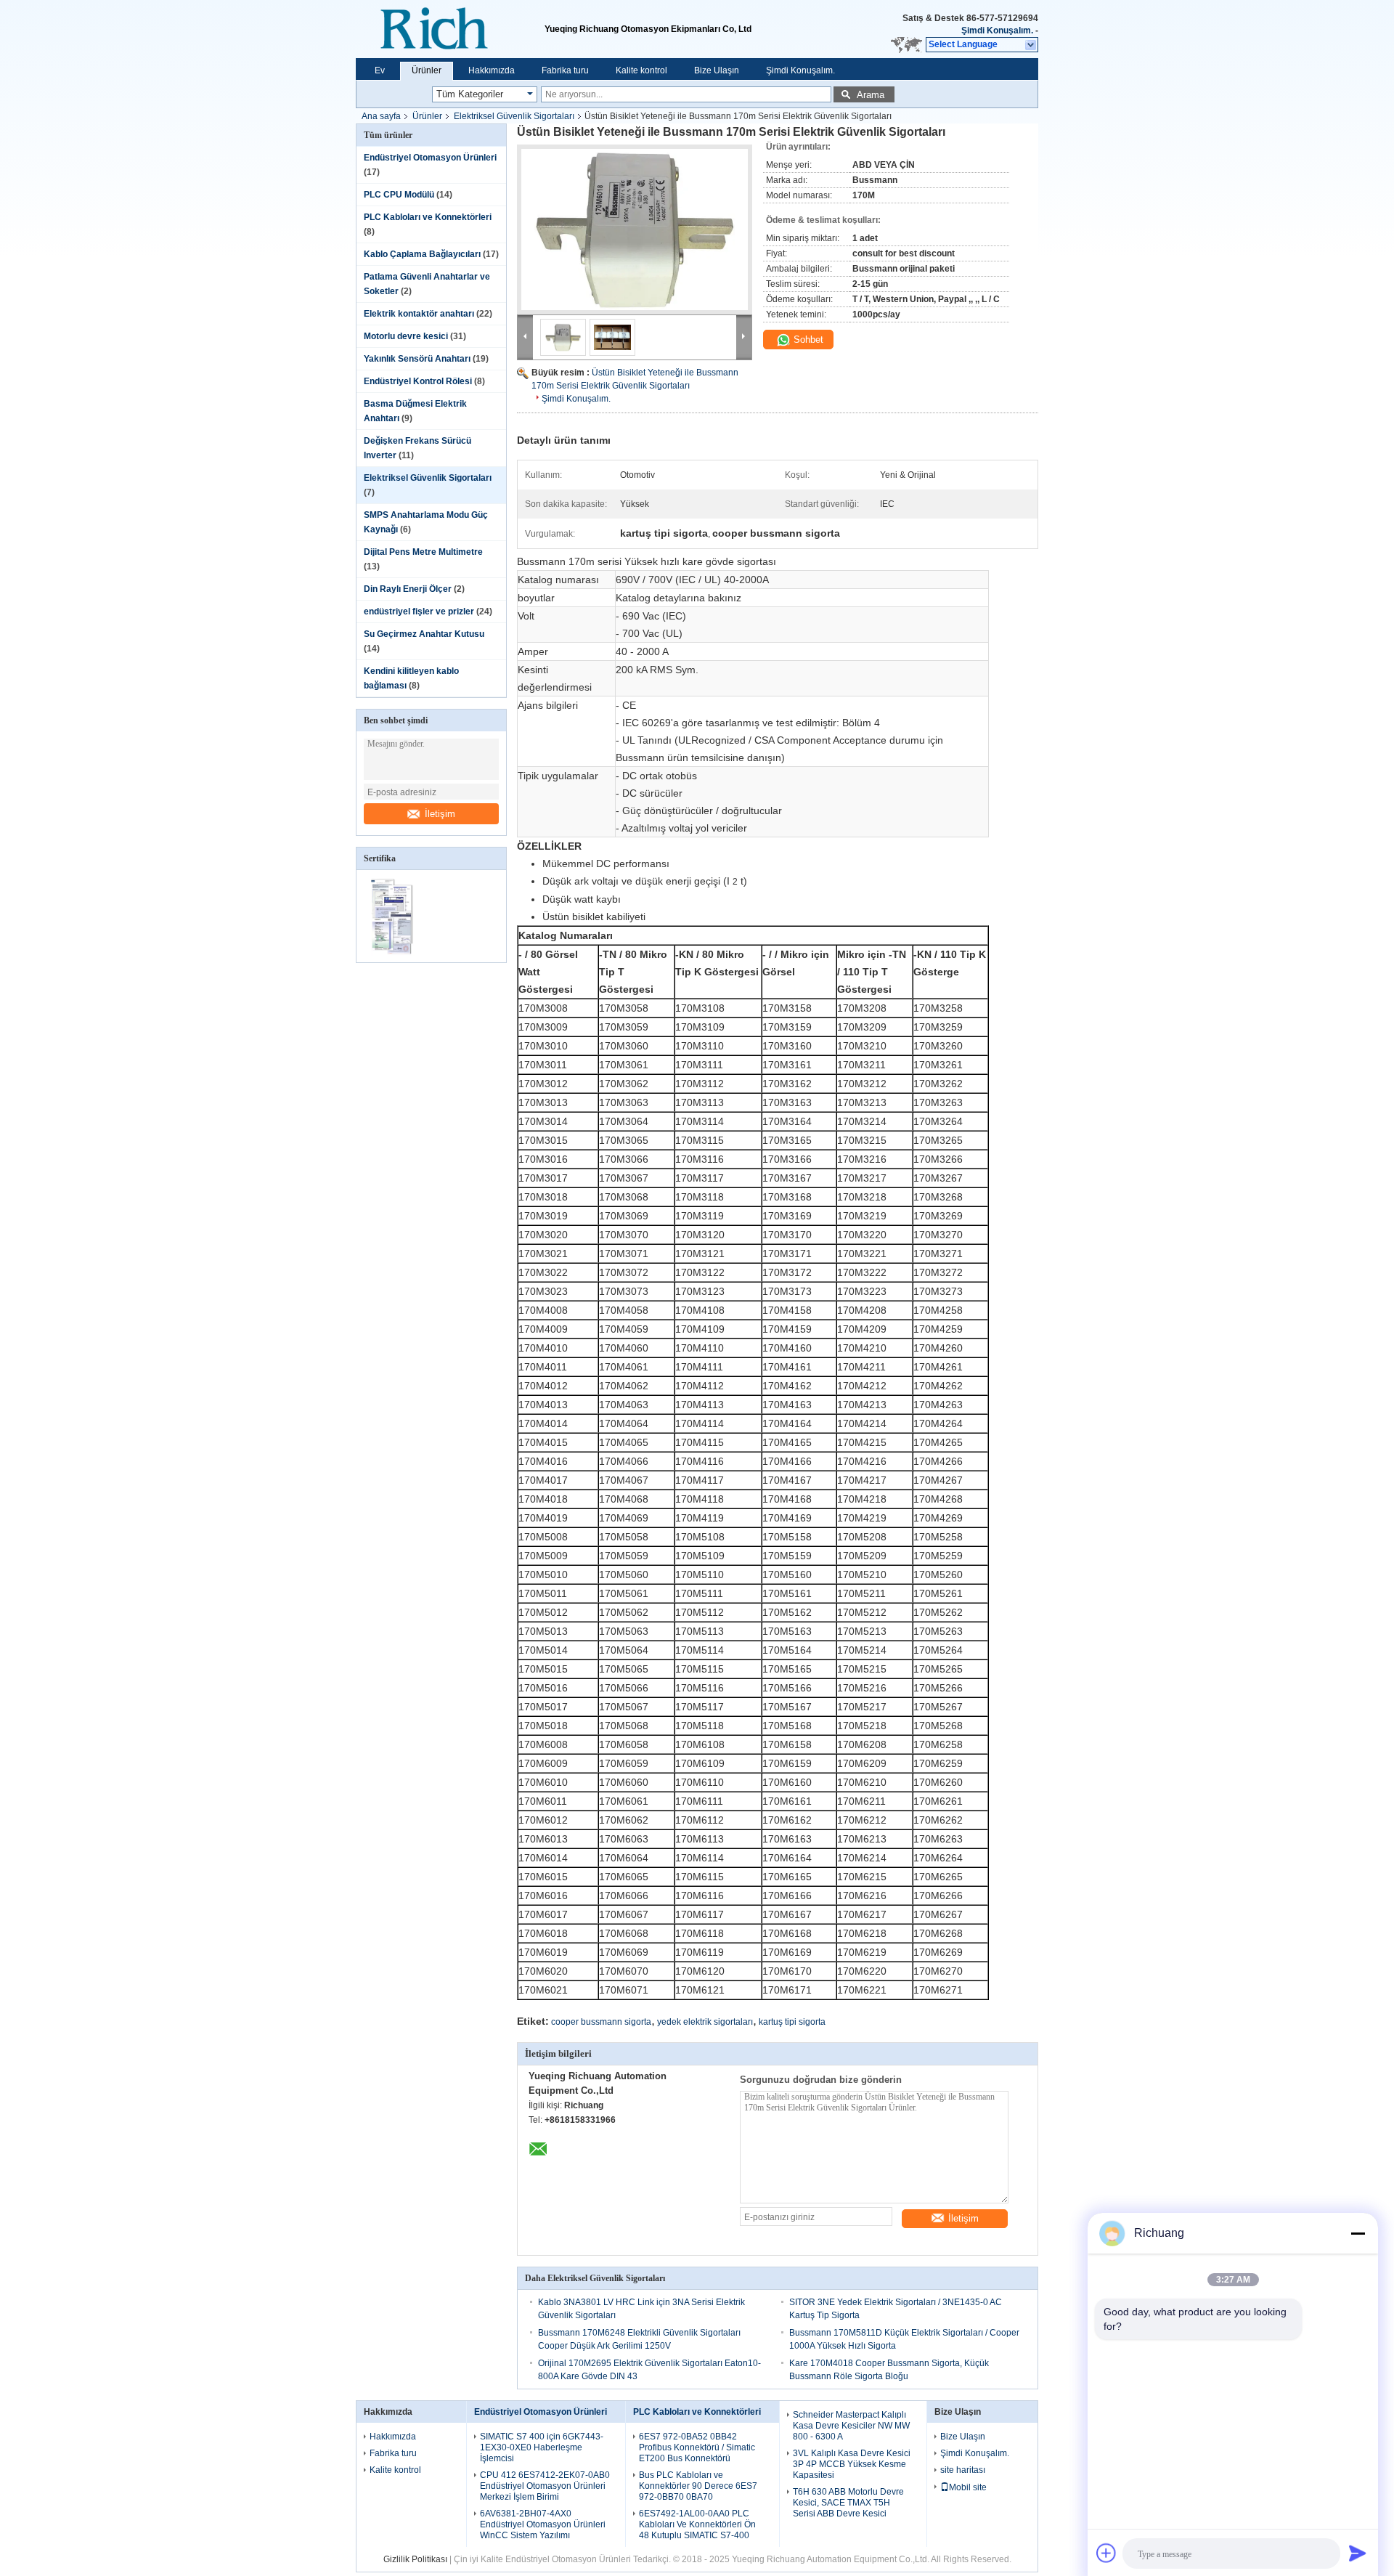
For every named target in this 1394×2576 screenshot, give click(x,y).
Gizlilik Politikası (415, 2559)
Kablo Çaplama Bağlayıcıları (422, 254)
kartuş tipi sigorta (792, 2022)
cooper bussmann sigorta (601, 2022)
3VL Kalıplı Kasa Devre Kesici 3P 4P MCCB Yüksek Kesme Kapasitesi (852, 2464)
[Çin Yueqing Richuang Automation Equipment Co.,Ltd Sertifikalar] (394, 953)
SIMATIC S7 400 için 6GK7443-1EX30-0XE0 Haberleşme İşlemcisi (542, 2447)
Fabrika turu (565, 70)
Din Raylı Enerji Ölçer (408, 589)
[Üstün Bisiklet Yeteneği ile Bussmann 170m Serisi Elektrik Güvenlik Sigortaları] (635, 229)
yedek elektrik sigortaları (705, 2022)
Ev (380, 70)
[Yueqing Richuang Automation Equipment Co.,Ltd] (450, 29)
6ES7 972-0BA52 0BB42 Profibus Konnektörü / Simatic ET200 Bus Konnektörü (697, 2447)
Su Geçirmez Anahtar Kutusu (424, 634)
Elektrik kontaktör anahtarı (419, 314)
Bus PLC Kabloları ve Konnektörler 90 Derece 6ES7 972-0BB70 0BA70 (698, 2486)
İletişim (440, 814)
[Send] (1358, 2553)
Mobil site (968, 2487)
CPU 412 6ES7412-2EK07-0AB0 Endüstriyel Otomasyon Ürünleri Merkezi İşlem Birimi (545, 2486)
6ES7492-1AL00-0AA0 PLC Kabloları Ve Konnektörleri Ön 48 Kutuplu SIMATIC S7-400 (697, 2524)
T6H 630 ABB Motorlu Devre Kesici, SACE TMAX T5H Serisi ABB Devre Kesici (848, 2503)
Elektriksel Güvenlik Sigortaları (514, 116)
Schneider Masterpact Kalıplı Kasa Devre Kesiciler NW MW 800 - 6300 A (851, 2426)
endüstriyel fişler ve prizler (419, 612)
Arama (871, 95)
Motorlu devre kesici (406, 336)
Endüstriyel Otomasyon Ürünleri (430, 158)
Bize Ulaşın (717, 70)
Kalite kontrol (641, 70)
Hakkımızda (492, 70)
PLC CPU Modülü (399, 195)
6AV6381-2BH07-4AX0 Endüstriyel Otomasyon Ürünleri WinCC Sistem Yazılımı (543, 2524)
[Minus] (1358, 2233)
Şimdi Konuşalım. (997, 31)
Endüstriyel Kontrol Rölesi (418, 381)
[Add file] (1106, 2553)
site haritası (963, 2470)
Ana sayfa (381, 116)
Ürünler (427, 70)
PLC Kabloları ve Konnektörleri (428, 217)
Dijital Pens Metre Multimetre (423, 552)
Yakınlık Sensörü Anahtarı (417, 359)
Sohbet (807, 340)
